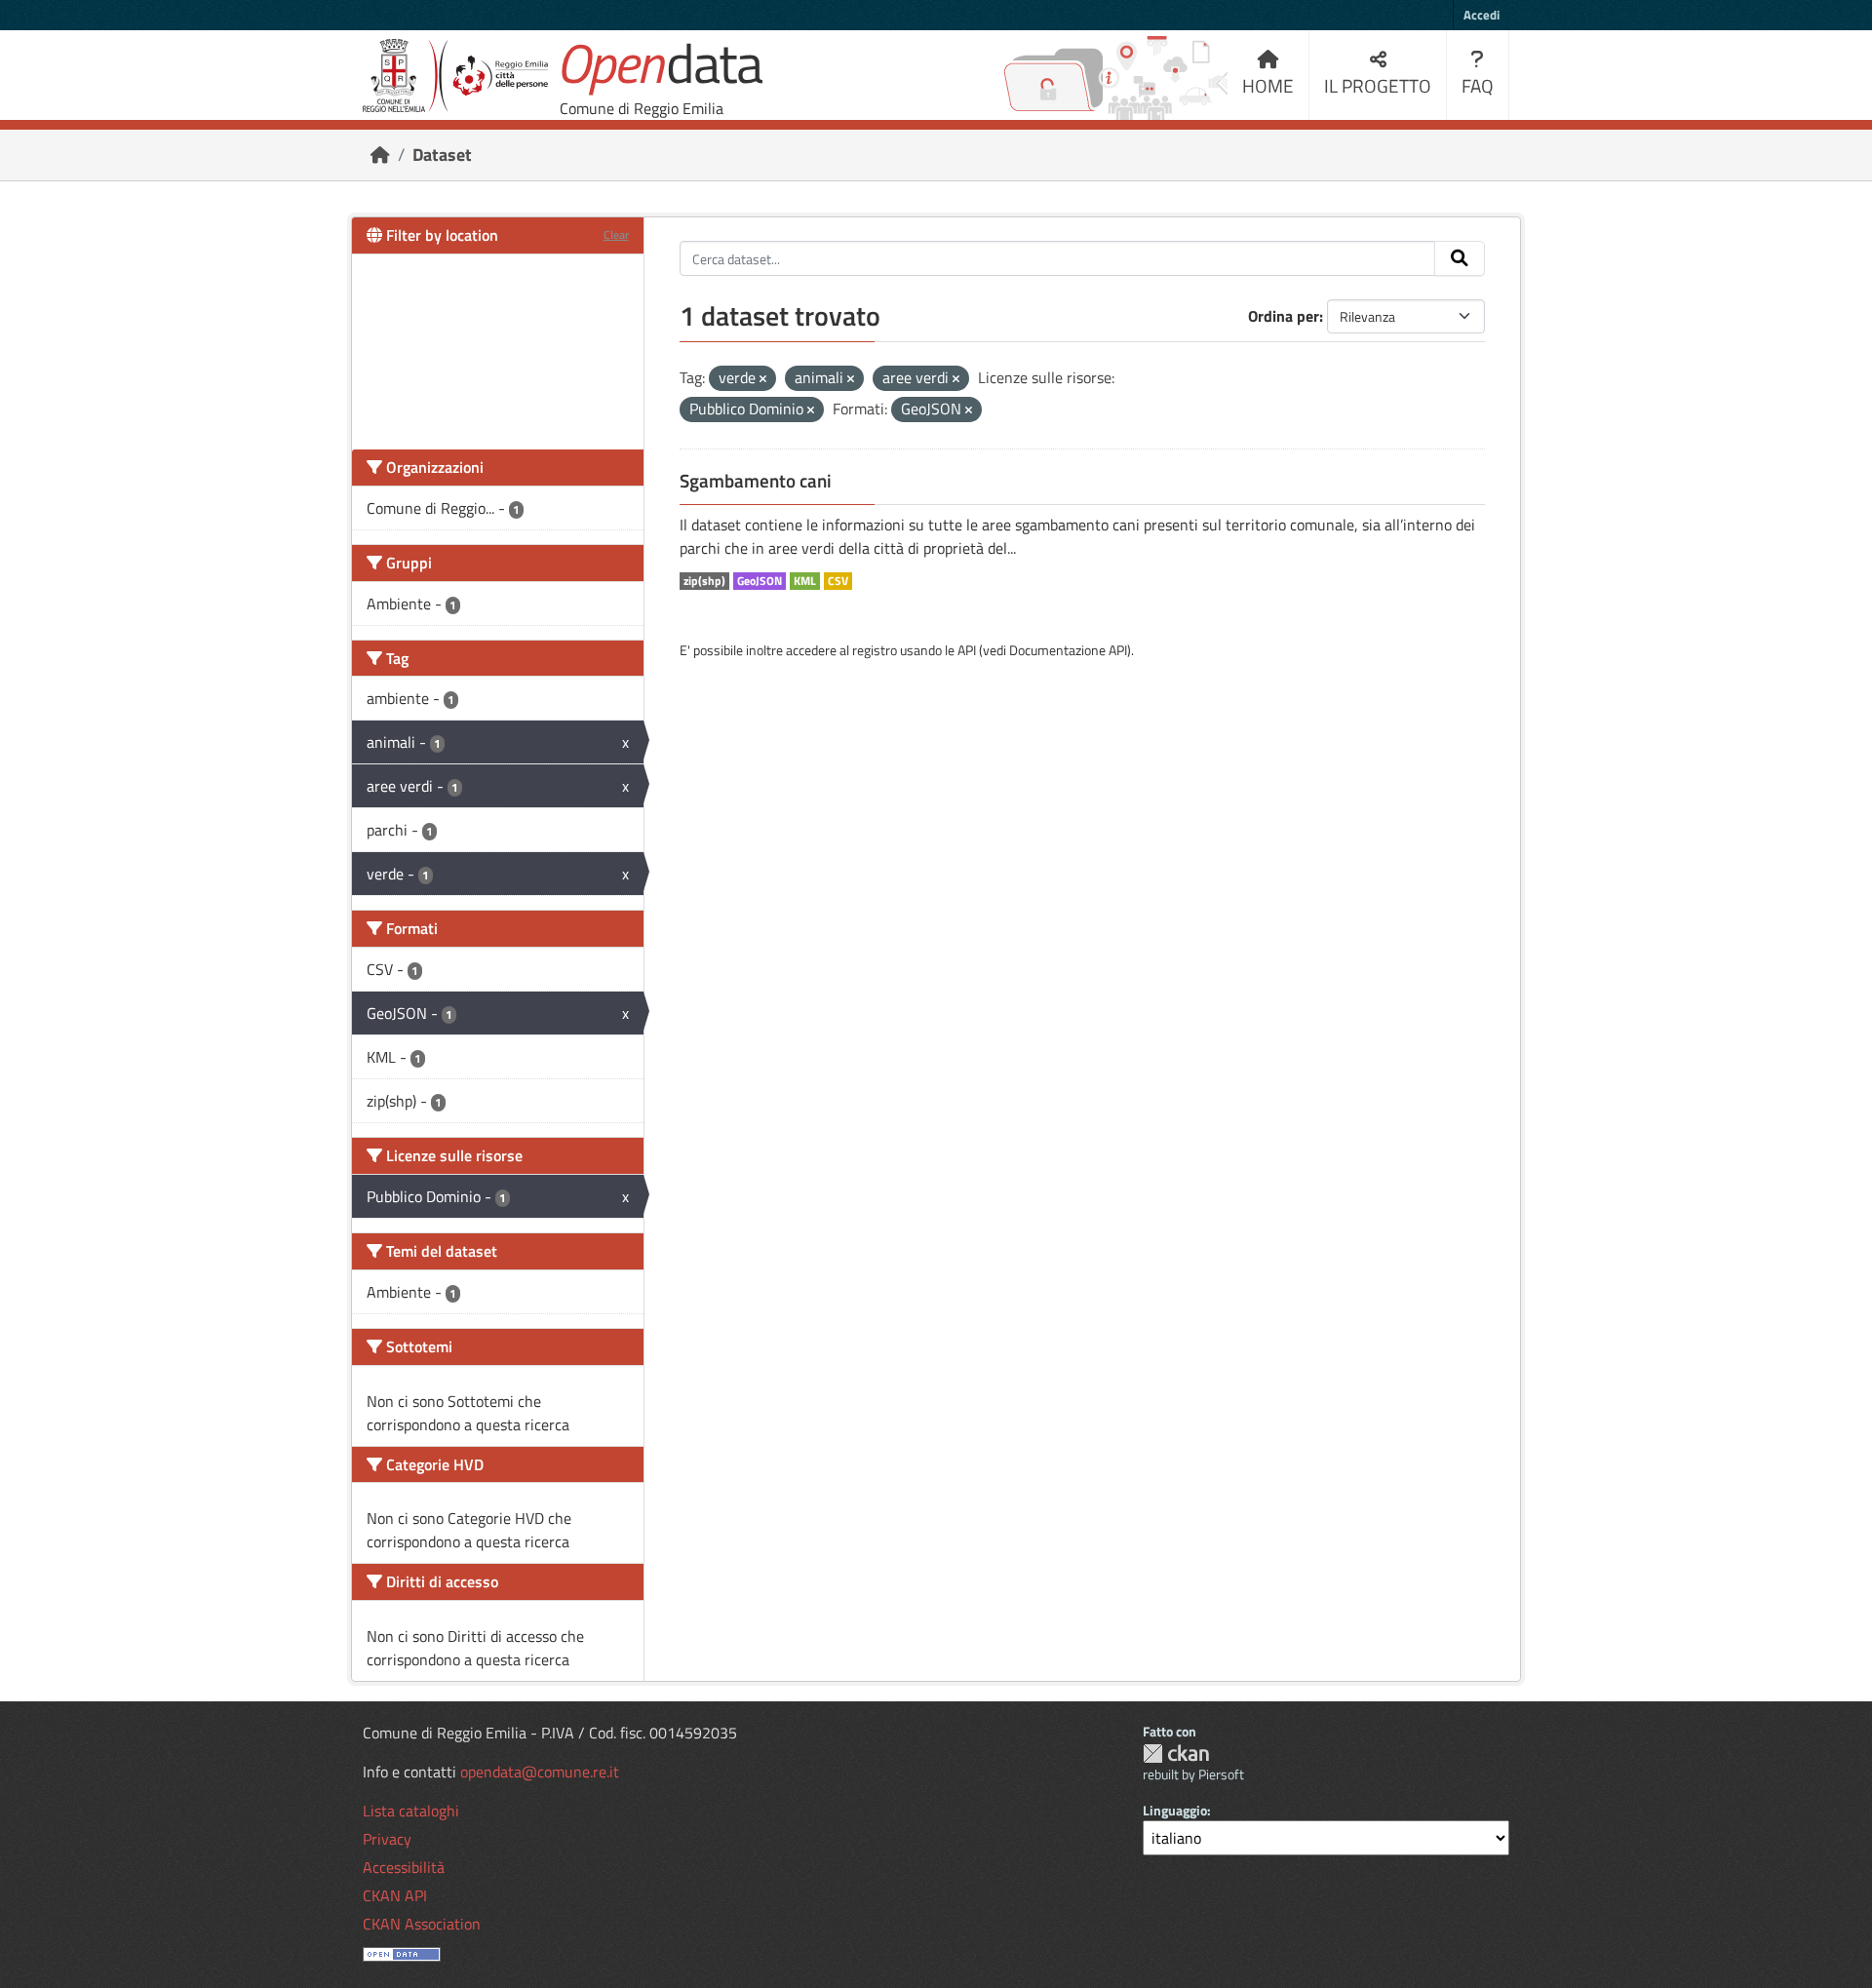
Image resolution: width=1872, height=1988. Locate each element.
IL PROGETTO (1378, 85)
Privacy (387, 1839)
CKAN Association (422, 1924)
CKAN (1176, 1754)
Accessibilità (404, 1867)
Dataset (442, 155)
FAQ (1478, 85)
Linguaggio (1175, 1810)
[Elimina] (763, 379)
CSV (838, 581)
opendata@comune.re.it (540, 1772)
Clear (616, 234)
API (967, 650)
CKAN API (395, 1895)
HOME (1268, 85)
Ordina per (1284, 316)
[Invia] (1460, 258)
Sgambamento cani (756, 481)
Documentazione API (1068, 650)
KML (805, 581)
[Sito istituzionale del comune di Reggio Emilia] (455, 76)
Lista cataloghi (411, 1811)
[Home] (380, 155)
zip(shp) (704, 581)
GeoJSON (760, 581)
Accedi (1482, 15)
